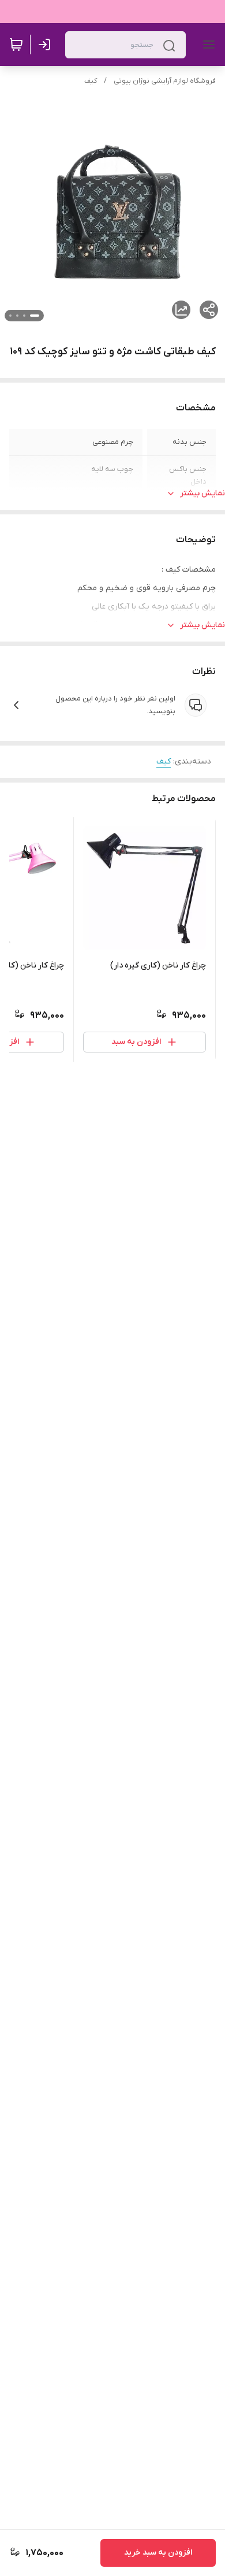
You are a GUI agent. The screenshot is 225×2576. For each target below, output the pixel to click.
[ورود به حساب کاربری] (47, 45)
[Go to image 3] (17, 316)
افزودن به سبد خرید (158, 2553)
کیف (91, 81)
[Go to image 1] (35, 316)
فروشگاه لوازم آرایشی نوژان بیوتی (165, 81)
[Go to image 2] (24, 316)
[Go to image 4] (10, 316)
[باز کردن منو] (207, 45)
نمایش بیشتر (202, 493)
